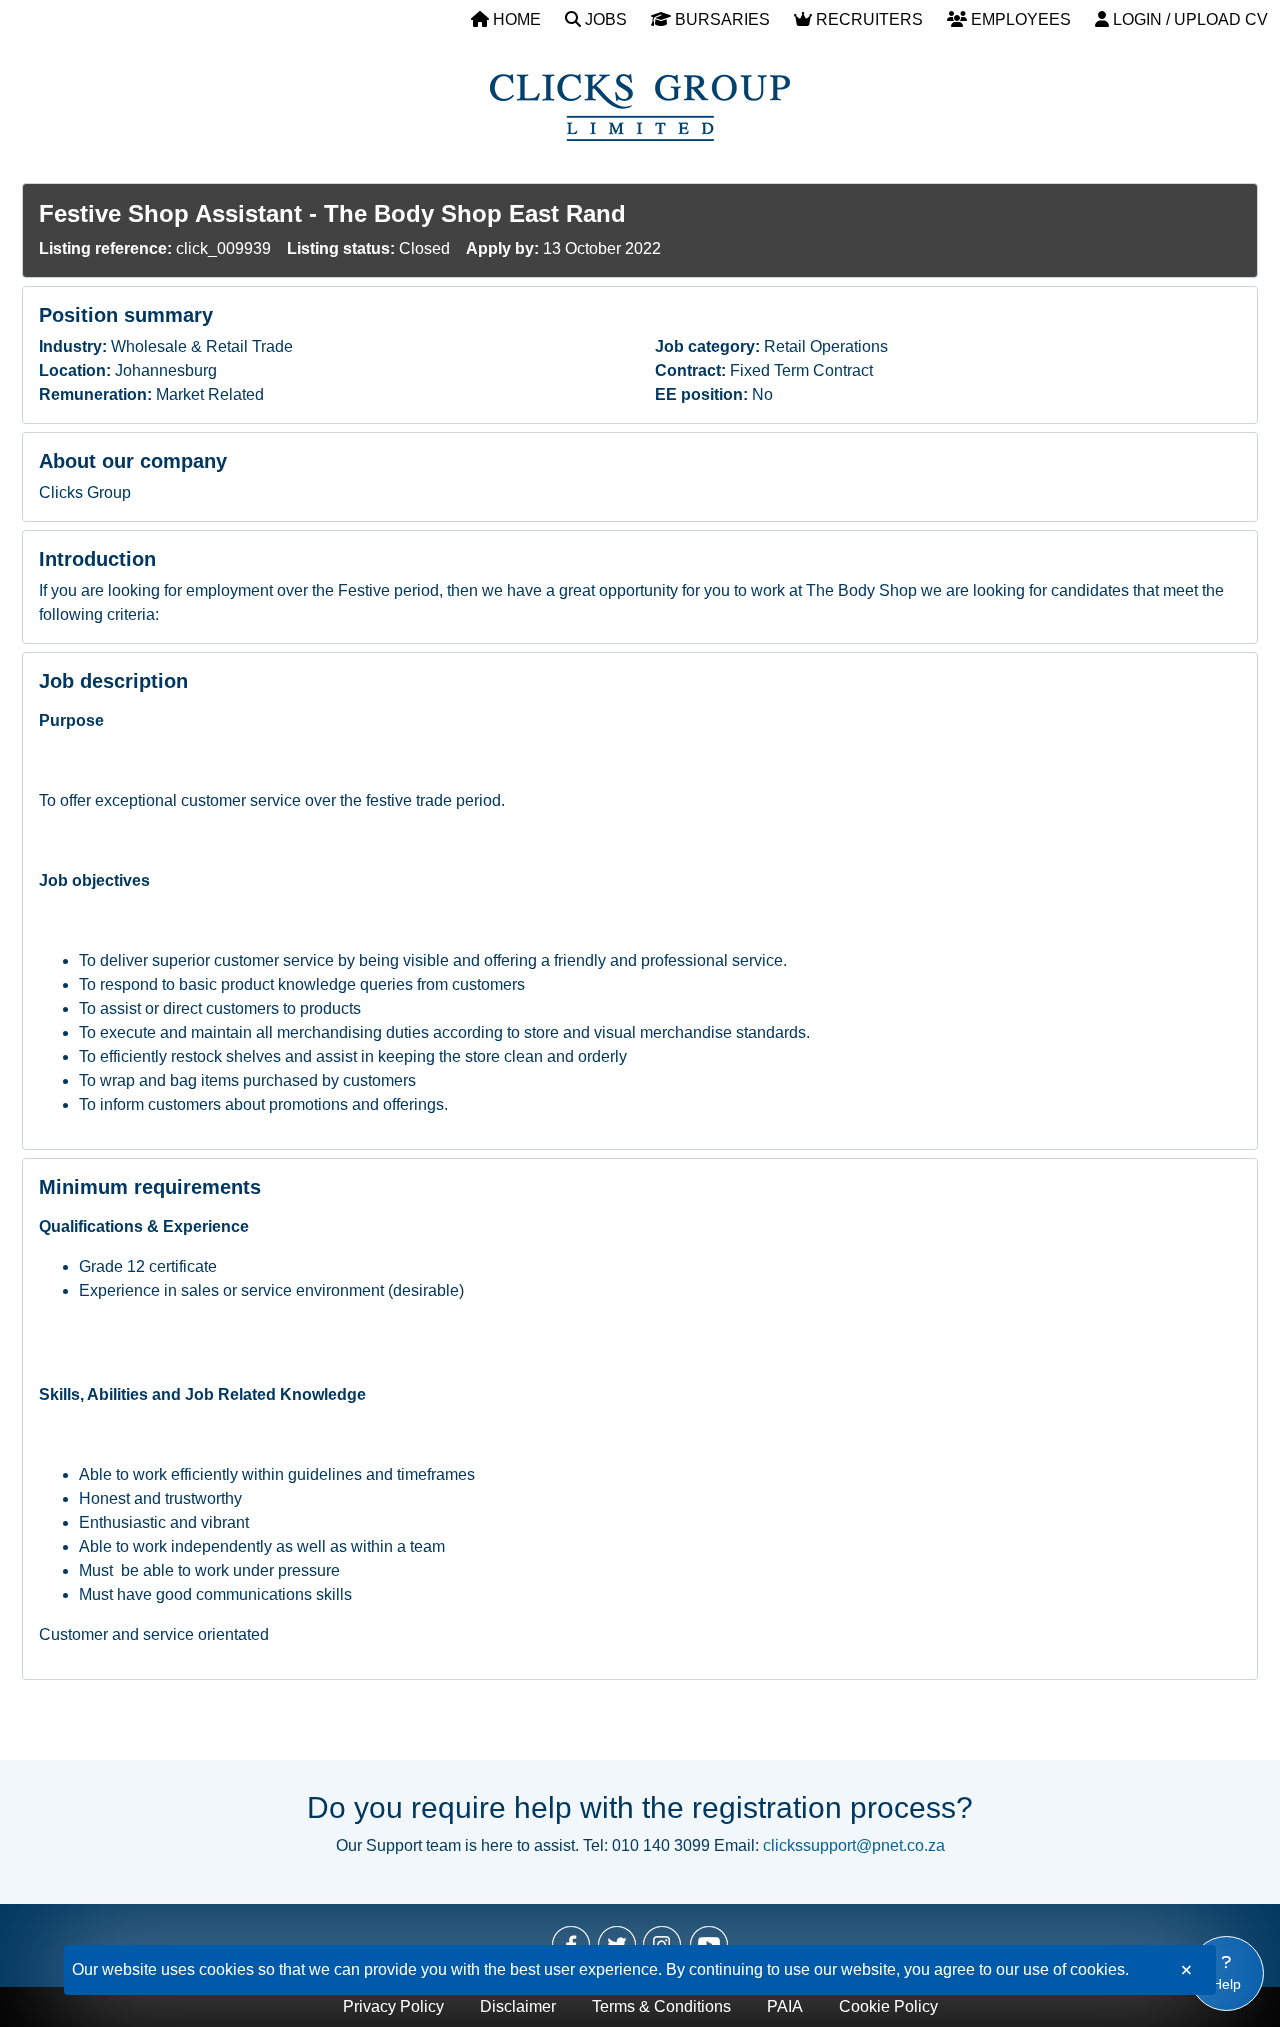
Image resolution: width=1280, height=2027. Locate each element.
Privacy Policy (393, 2006)
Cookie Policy (888, 2006)
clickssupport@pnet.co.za (854, 1845)
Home (515, 19)
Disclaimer (518, 2006)
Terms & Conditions (661, 2006)
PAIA (785, 2006)
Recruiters (867, 19)
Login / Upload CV (1188, 19)
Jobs (604, 19)
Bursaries (720, 19)
